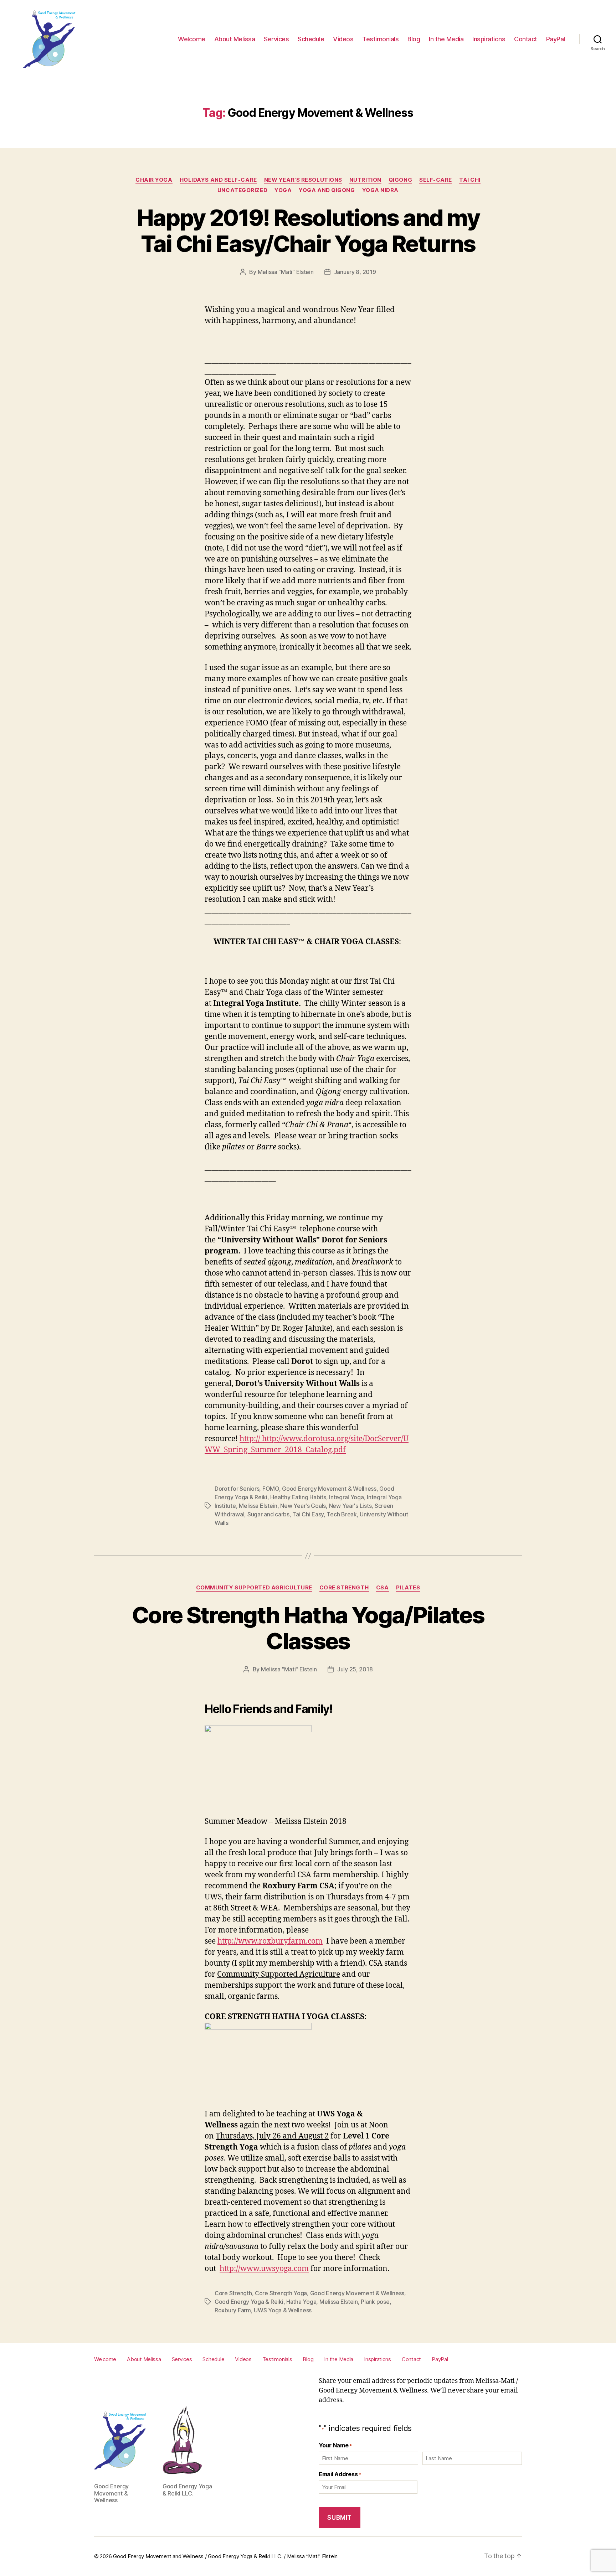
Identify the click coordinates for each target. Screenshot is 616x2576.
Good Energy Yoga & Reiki (249, 2302)
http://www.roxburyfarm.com (270, 1941)
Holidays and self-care (218, 180)
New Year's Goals (303, 1506)
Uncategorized (242, 190)
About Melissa (235, 39)
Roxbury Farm (233, 2310)
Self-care (436, 180)
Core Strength (344, 1588)
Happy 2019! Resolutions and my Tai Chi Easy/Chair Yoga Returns (308, 231)
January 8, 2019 (355, 272)
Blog (414, 39)
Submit (339, 2518)
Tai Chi (470, 180)
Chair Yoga (154, 180)
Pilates (408, 1588)
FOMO (271, 1489)
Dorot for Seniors (237, 1489)
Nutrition (365, 180)
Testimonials (380, 39)
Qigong (400, 180)
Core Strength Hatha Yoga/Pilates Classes (308, 1628)
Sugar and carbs (268, 1514)
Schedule (311, 39)
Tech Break (342, 1514)
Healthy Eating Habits (298, 1497)
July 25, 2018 (355, 1669)
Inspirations (489, 39)
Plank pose (375, 2302)
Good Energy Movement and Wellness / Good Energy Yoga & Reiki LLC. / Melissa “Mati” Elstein (225, 2556)
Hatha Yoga (301, 2302)
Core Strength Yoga (281, 2293)
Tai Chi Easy (308, 1514)
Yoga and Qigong (327, 190)
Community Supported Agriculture (254, 1588)
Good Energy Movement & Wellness (329, 1489)
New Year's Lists (350, 1506)
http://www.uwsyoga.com (264, 2269)
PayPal (556, 39)
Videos (343, 39)
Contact (526, 39)
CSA (383, 1588)
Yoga (283, 190)
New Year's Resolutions (303, 180)
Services (276, 39)
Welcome (192, 39)
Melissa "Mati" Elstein (286, 272)
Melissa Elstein (258, 1506)
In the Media (446, 39)
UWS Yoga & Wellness (283, 2310)
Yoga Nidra (381, 190)
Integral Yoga (346, 1497)
